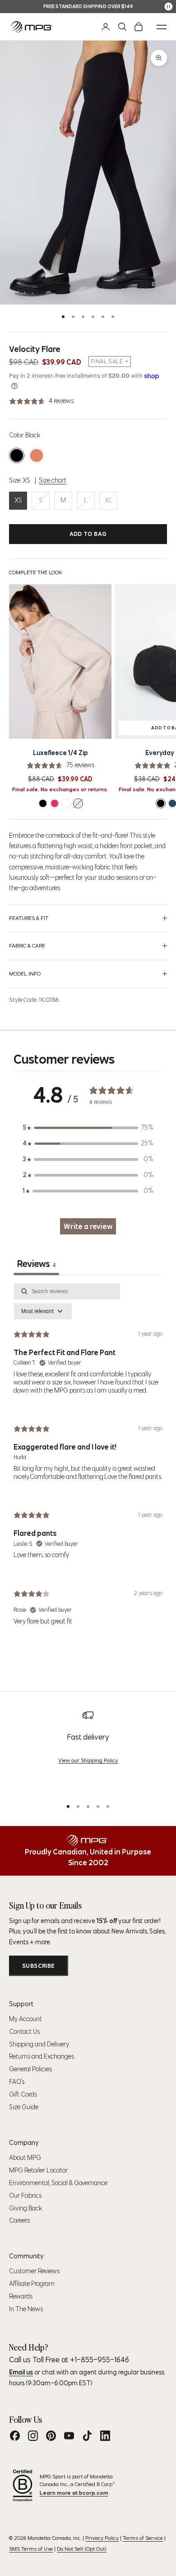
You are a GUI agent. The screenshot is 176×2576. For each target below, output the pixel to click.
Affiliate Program (32, 2284)
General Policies (30, 2069)
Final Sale (107, 361)
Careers (19, 2220)
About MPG (25, 2158)
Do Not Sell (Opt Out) (82, 2549)
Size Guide (24, 2107)
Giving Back (25, 2208)
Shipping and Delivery (39, 2044)
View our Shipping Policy (88, 1760)
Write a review (88, 1226)
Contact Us (24, 2032)
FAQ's (17, 2082)
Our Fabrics (25, 2196)
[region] (88, 1750)
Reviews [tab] (36, 1264)
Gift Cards (23, 2094)
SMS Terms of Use (31, 2549)
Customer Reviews (34, 2271)
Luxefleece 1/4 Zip (60, 753)
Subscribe (39, 1966)
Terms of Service (143, 2538)
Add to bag (88, 534)
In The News (26, 2309)
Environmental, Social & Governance (58, 2183)
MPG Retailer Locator (38, 2170)
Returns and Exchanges (42, 2056)
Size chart (53, 480)
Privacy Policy (102, 2538)
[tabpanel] (88, 1462)
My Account (25, 2019)
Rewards (21, 2296)
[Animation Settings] (169, 7)
